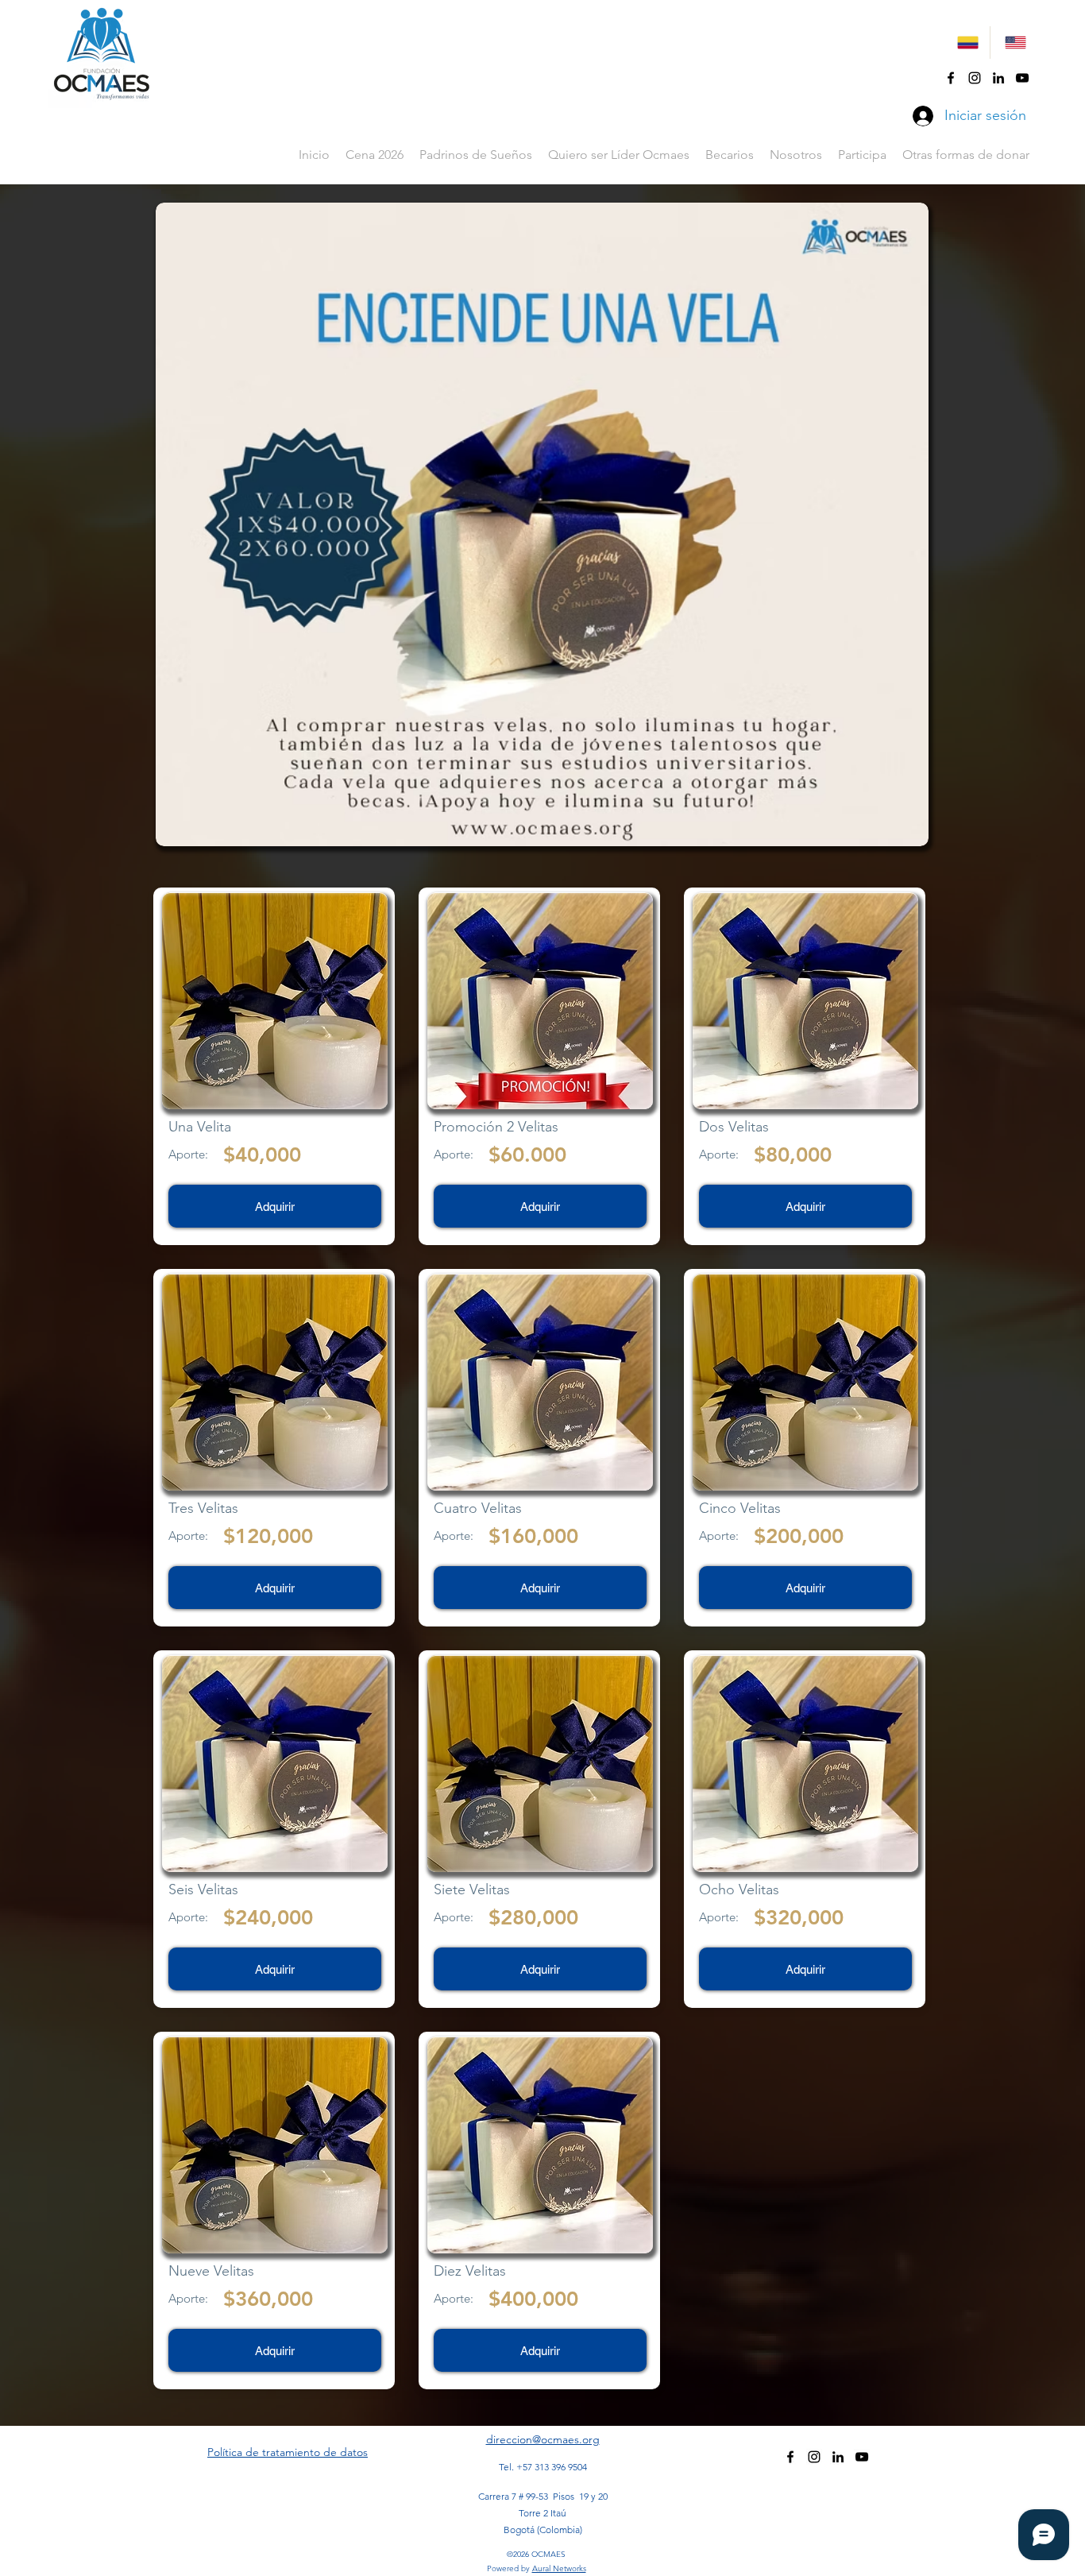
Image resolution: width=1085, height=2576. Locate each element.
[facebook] (951, 78)
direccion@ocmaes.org (543, 2439)
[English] (1014, 43)
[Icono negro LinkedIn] (998, 78)
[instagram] (975, 78)
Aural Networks (559, 2568)
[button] (730, 155)
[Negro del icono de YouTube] (1022, 78)
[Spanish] (966, 43)
